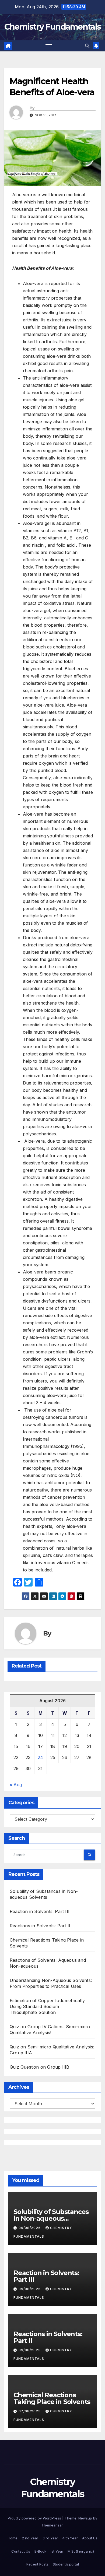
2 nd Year (30, 2538)
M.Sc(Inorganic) (81, 2551)
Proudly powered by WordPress (35, 2518)
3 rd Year (50, 2538)
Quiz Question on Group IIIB (39, 2067)
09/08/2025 (30, 2228)
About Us (90, 2538)
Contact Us (21, 2551)
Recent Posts (37, 2564)
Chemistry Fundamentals (53, 27)
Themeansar (52, 2525)
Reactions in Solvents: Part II (40, 1926)
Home (13, 2538)
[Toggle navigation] (49, 46)
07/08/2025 (30, 2411)
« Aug (16, 1785)
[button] (87, 46)
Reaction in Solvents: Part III (40, 1911)
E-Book (40, 2551)
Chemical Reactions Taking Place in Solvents (52, 2398)
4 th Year (70, 2538)
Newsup (85, 2518)
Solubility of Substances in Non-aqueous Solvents (51, 2218)
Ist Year (57, 2551)
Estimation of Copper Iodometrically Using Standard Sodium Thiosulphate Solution (47, 2006)
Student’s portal (66, 2564)
